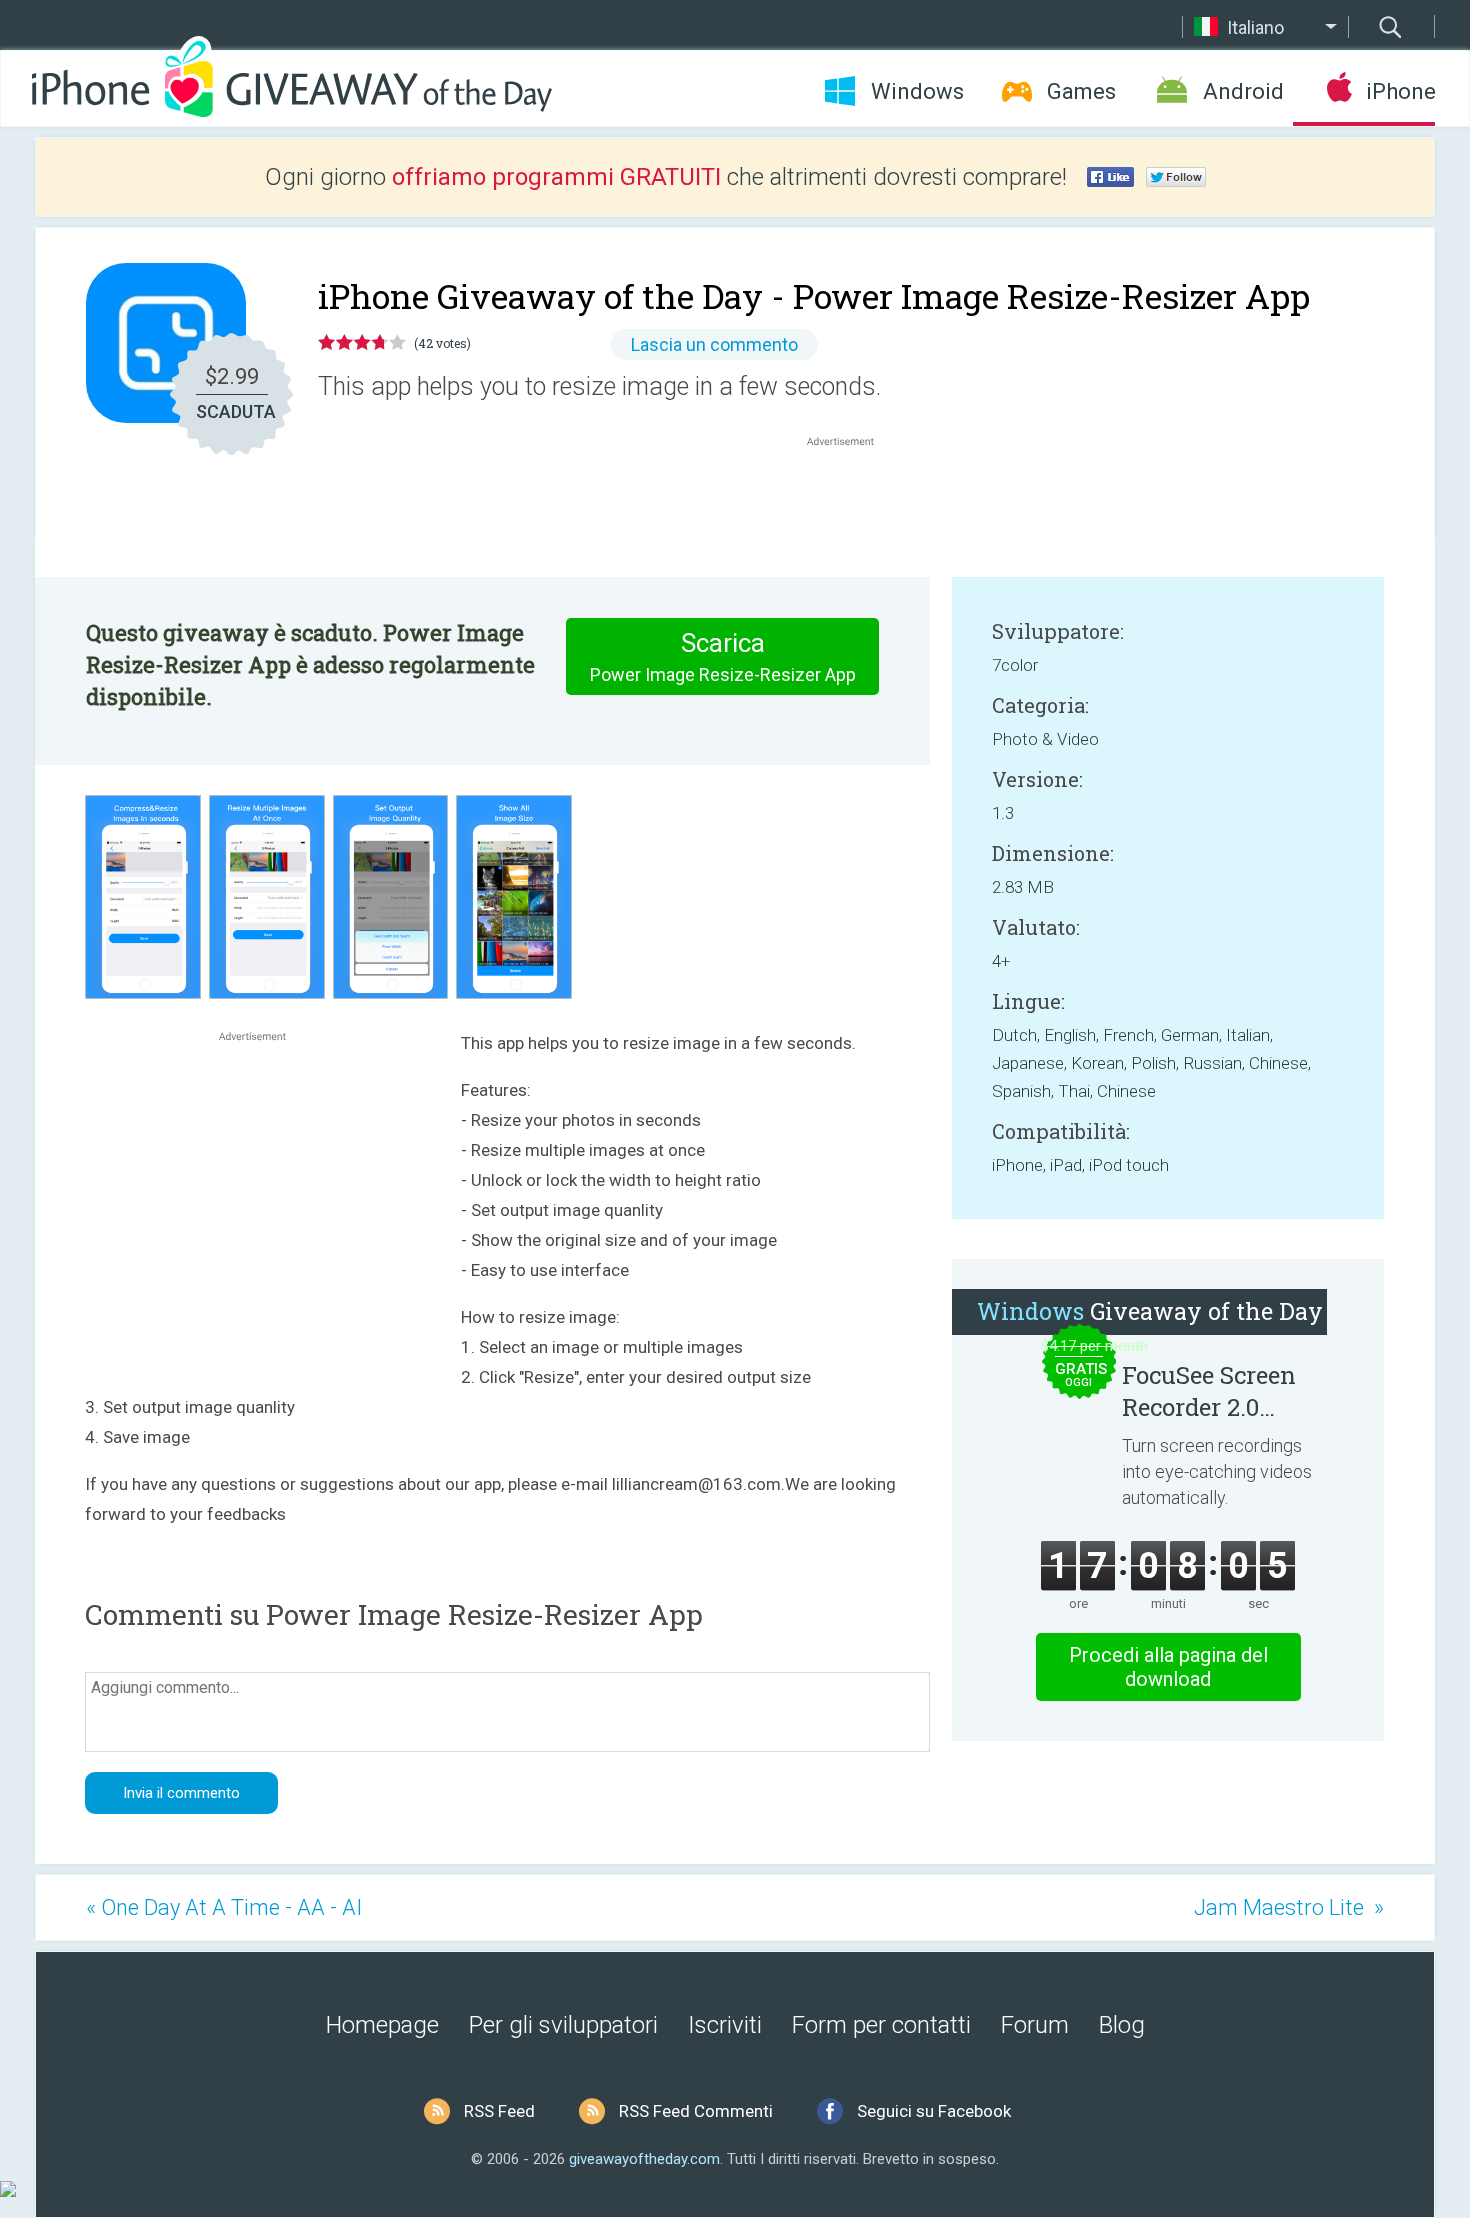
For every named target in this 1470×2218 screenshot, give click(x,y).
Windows (917, 91)
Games (1081, 91)
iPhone (1400, 91)
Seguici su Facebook (934, 2111)
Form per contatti (881, 2025)
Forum (1035, 2025)
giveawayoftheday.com (644, 2159)
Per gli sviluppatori (563, 2025)
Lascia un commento (714, 344)
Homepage (382, 2025)
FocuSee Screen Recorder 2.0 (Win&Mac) (1209, 1391)
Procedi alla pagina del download (1168, 1667)
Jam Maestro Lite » (1289, 1907)
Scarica (723, 656)
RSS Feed (499, 2111)
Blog (1122, 2025)
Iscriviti (725, 2025)
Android (1243, 91)
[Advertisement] (851, 499)
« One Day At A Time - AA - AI (224, 1907)
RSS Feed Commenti (696, 2111)
